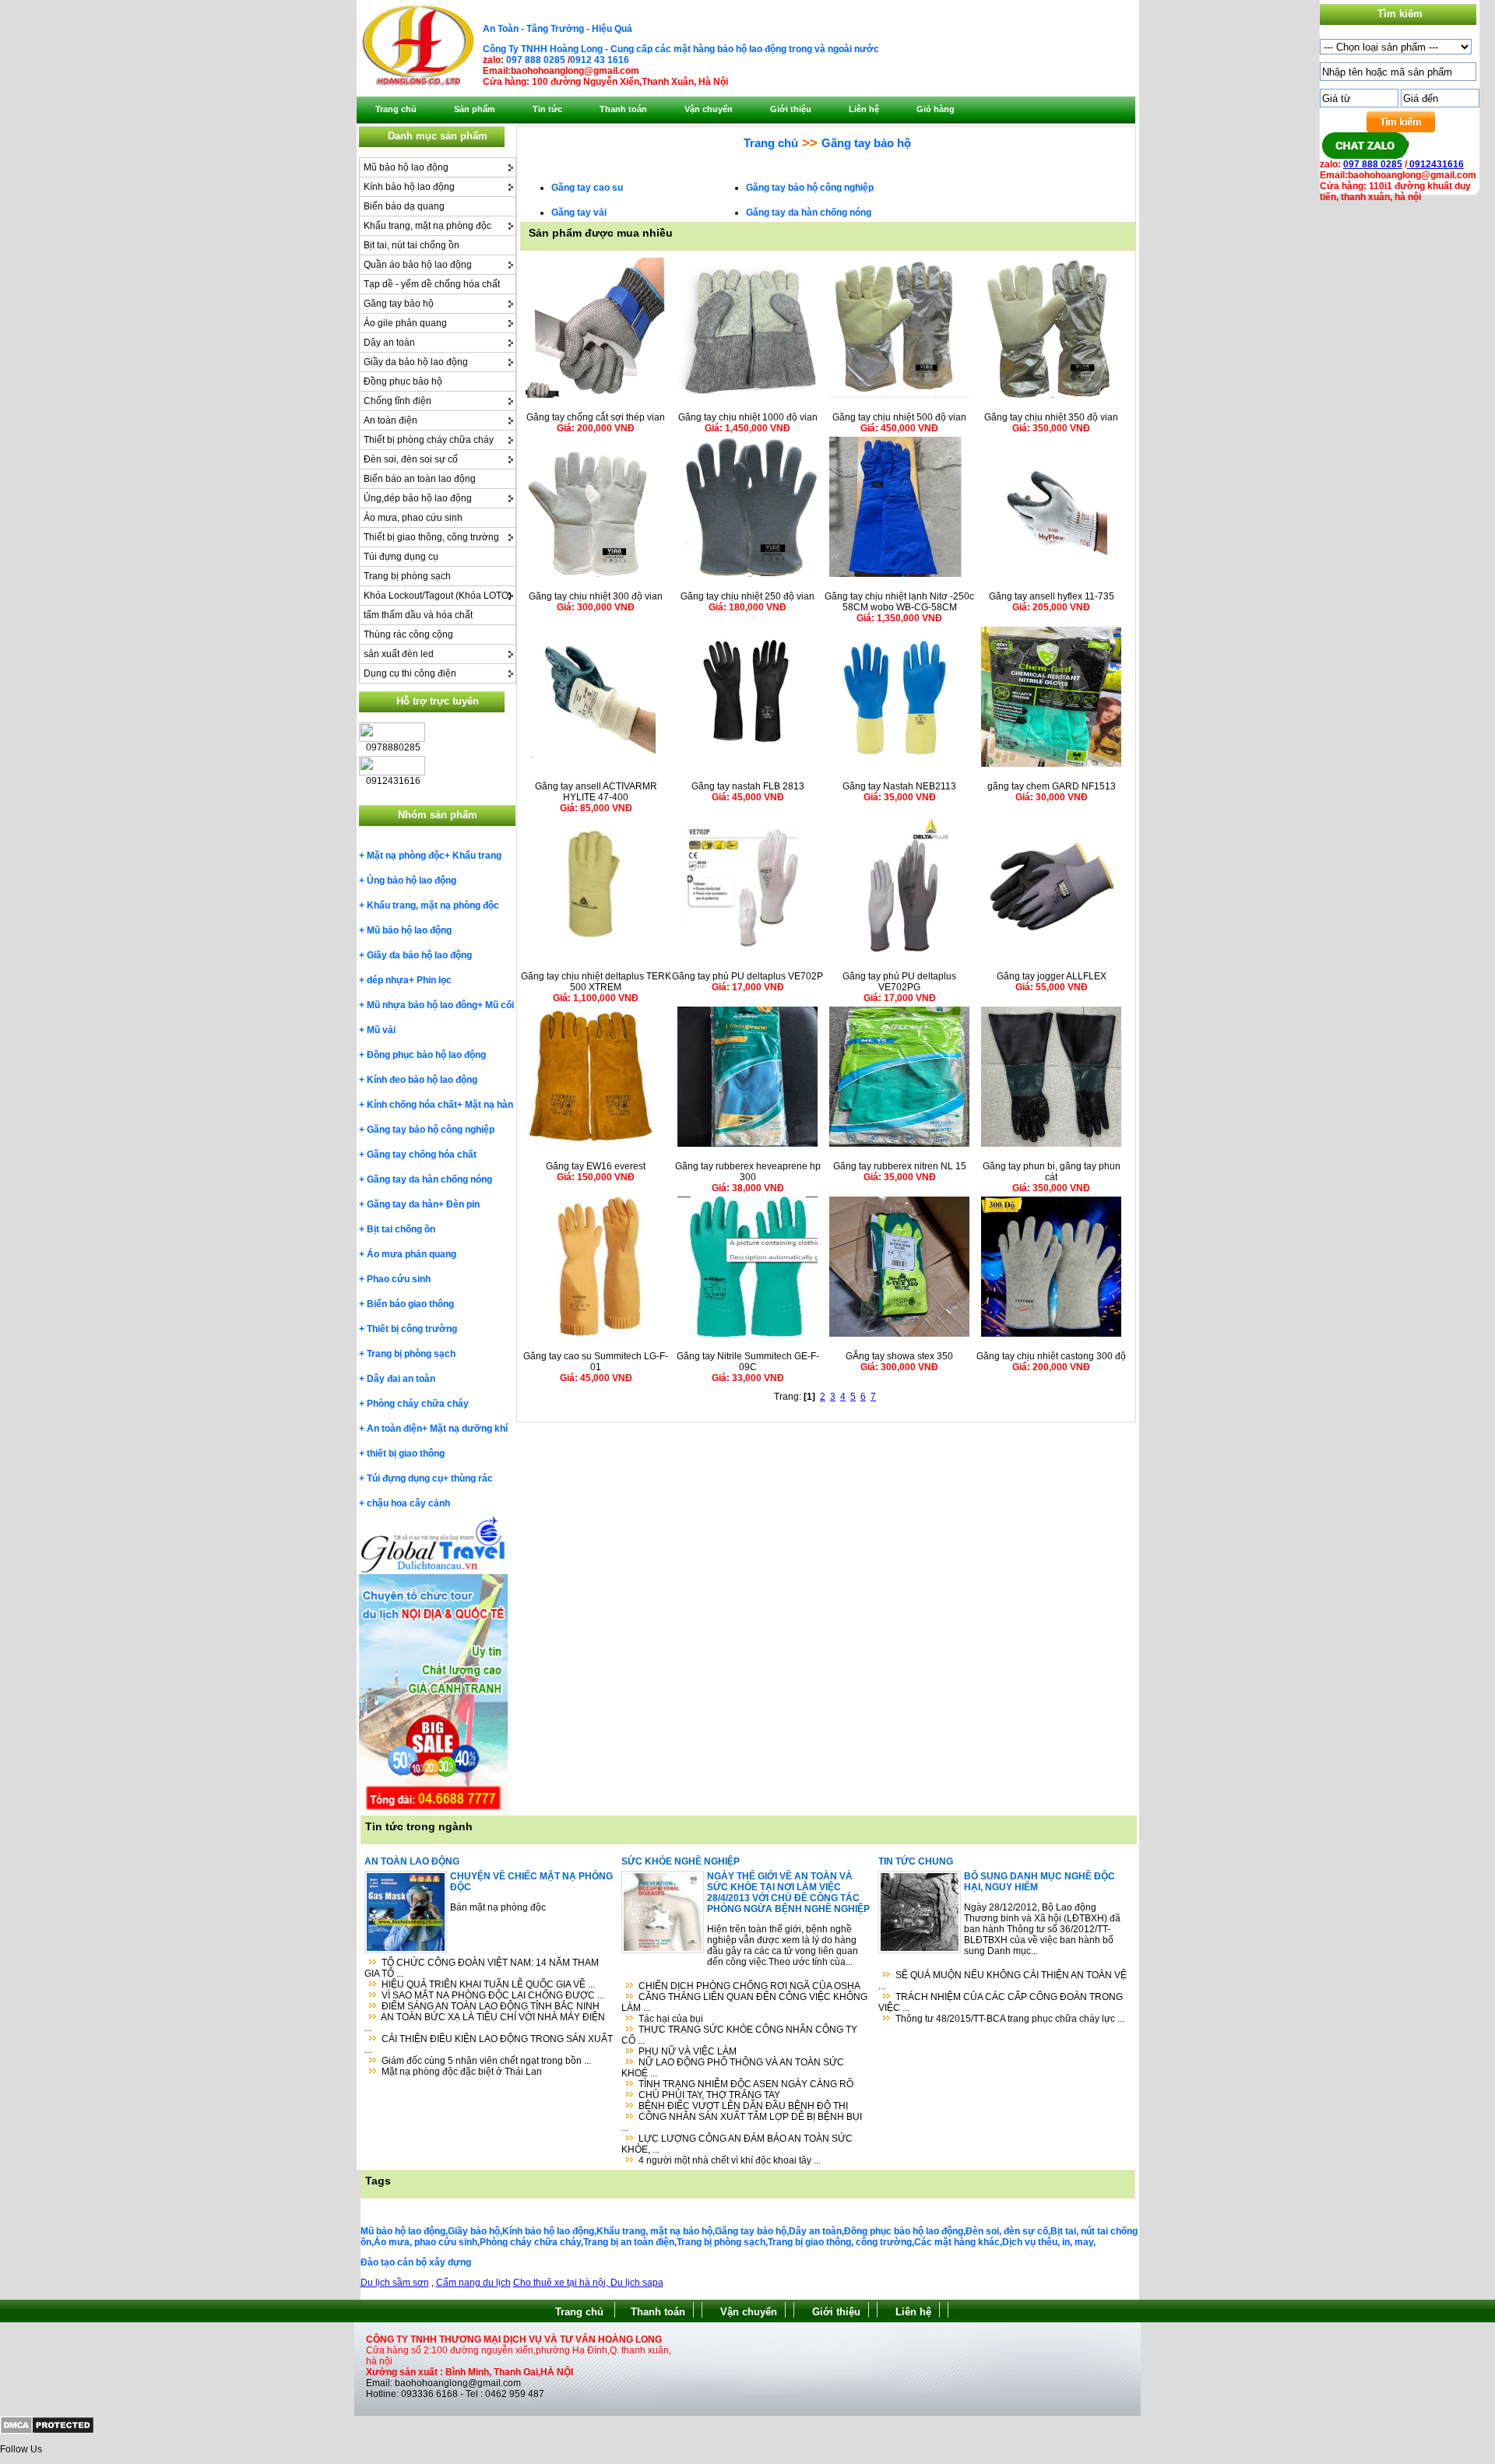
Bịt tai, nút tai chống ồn (412, 245)
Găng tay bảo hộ (399, 304)
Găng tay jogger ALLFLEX (1052, 976)
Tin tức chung (916, 1861)
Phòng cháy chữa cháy (418, 1404)
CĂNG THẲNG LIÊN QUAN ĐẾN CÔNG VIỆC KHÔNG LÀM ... (744, 2002)
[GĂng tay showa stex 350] (899, 1337)
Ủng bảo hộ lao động (412, 881)
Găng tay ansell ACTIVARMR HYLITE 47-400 (596, 792)
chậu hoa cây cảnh (408, 1503)
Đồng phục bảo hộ (403, 381)
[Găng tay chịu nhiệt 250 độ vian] (747, 577)
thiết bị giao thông (406, 1453)
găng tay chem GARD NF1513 (1052, 786)
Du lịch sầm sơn (395, 2283)
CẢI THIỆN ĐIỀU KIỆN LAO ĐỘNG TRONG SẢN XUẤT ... (489, 2044)
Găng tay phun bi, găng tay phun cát (1052, 1172)
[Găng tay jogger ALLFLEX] (1051, 957)
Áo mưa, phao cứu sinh (413, 518)
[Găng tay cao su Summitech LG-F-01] (596, 1337)
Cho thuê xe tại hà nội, (562, 2283)
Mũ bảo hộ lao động (406, 167)
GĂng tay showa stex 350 (899, 1356)
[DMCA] (47, 2431)
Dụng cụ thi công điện (410, 673)
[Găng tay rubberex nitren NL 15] (899, 1147)
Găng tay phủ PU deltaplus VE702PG (899, 982)
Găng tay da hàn (403, 1204)
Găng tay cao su (587, 188)
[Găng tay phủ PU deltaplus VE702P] (747, 957)
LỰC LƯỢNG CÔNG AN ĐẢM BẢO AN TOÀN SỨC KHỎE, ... (737, 2144)
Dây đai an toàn (401, 1379)
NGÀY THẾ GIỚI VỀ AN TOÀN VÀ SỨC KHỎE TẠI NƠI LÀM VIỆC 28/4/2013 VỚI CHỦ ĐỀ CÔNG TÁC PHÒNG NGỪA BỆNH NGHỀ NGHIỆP (788, 1893)
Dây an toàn (389, 343)
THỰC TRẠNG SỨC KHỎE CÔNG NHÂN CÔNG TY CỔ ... (739, 2035)
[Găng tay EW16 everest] (596, 1147)
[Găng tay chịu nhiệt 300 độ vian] (596, 577)
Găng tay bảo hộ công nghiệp (431, 1130)
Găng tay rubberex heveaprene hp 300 (748, 1172)
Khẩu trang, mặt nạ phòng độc (427, 226)
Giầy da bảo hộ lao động (416, 362)
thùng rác (472, 1478)
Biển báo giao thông (410, 1304)
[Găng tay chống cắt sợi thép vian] (596, 398)
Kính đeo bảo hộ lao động (422, 1080)
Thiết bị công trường (412, 1329)
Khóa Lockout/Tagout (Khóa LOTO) (438, 596)
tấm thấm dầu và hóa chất (418, 615)
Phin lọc (434, 980)
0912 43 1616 (600, 60)
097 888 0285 (536, 60)
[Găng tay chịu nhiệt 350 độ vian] (1051, 398)
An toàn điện (390, 420)
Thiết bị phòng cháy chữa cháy (429, 440)
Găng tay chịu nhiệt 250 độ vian (747, 596)
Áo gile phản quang (405, 323)
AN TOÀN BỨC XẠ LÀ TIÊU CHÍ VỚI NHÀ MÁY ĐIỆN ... (485, 2023)
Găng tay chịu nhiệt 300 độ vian (596, 596)
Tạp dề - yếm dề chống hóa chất (432, 284)
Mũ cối (500, 1005)
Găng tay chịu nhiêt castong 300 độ (1051, 1356)
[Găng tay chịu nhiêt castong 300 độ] (1051, 1337)
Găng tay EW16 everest (596, 1166)
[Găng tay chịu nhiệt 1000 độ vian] (747, 398)
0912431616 (1435, 164)
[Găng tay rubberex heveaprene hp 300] (747, 1147)
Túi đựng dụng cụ (401, 557)
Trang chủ (771, 143)
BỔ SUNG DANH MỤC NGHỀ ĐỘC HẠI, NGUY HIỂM (1039, 1882)
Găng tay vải (579, 213)
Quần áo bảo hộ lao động (418, 265)
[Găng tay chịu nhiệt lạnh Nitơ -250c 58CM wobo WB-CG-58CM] (899, 577)
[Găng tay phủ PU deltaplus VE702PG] (899, 957)
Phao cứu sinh (399, 1279)
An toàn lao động (412, 1861)
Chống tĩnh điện (397, 401)
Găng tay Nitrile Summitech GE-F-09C (748, 1362)
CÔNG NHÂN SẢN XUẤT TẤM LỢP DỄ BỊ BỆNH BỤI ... (742, 2122)
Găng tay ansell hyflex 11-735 (1052, 596)
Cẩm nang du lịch (473, 2283)
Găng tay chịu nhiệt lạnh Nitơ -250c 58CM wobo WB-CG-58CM (899, 602)
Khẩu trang (477, 856)
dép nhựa (388, 980)
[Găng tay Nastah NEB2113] (899, 767)
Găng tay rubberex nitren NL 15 (900, 1166)
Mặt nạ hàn (489, 1105)
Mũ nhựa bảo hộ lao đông (422, 1005)
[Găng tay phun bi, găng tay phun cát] (1051, 1147)
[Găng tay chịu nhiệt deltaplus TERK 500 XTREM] (596, 957)
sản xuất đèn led (399, 654)
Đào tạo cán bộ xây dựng (416, 2262)
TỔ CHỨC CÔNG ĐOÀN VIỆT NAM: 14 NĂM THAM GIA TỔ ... (482, 1968)
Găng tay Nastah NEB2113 (899, 786)
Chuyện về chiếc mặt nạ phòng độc (531, 1882)
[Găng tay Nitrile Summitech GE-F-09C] (747, 1337)
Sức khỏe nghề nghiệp (681, 1861)
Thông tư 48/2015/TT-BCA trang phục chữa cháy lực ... (1010, 2019)
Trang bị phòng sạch (407, 576)
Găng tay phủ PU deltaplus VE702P (747, 976)
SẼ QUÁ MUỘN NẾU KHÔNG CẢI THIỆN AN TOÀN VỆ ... (1003, 1981)
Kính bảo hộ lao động (409, 187)
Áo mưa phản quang (412, 1254)
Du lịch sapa (637, 2283)
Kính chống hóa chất (412, 1105)
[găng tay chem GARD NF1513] (1051, 767)
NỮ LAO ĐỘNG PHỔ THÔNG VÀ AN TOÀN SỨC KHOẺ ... (733, 2068)
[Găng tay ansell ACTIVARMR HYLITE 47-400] (596, 767)
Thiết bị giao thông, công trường (431, 537)
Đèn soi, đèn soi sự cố (411, 459)
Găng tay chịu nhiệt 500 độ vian (899, 417)
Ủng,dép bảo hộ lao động (418, 498)
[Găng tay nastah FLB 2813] (747, 767)
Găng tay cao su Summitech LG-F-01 (596, 1362)
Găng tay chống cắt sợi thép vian (596, 417)
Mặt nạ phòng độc (406, 856)
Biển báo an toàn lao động (420, 479)
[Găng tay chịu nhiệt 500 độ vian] (899, 398)
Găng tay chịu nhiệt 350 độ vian (1051, 417)
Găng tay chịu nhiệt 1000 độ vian (748, 417)
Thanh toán (658, 2312)
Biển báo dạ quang (404, 206)
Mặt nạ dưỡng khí (469, 1429)
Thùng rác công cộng (408, 634)
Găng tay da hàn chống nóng (429, 1179)
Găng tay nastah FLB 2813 (748, 786)
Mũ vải (381, 1030)
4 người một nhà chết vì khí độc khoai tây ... (730, 2160)
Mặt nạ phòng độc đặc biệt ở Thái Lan (462, 2072)
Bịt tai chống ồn (401, 1229)
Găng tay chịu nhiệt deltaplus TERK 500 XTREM (596, 982)
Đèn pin (463, 1204)
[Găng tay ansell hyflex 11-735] (1051, 577)
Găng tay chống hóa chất (422, 1155)
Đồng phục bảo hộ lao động (426, 1055)
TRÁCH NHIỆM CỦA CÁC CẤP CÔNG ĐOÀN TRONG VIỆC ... (1001, 2002)
